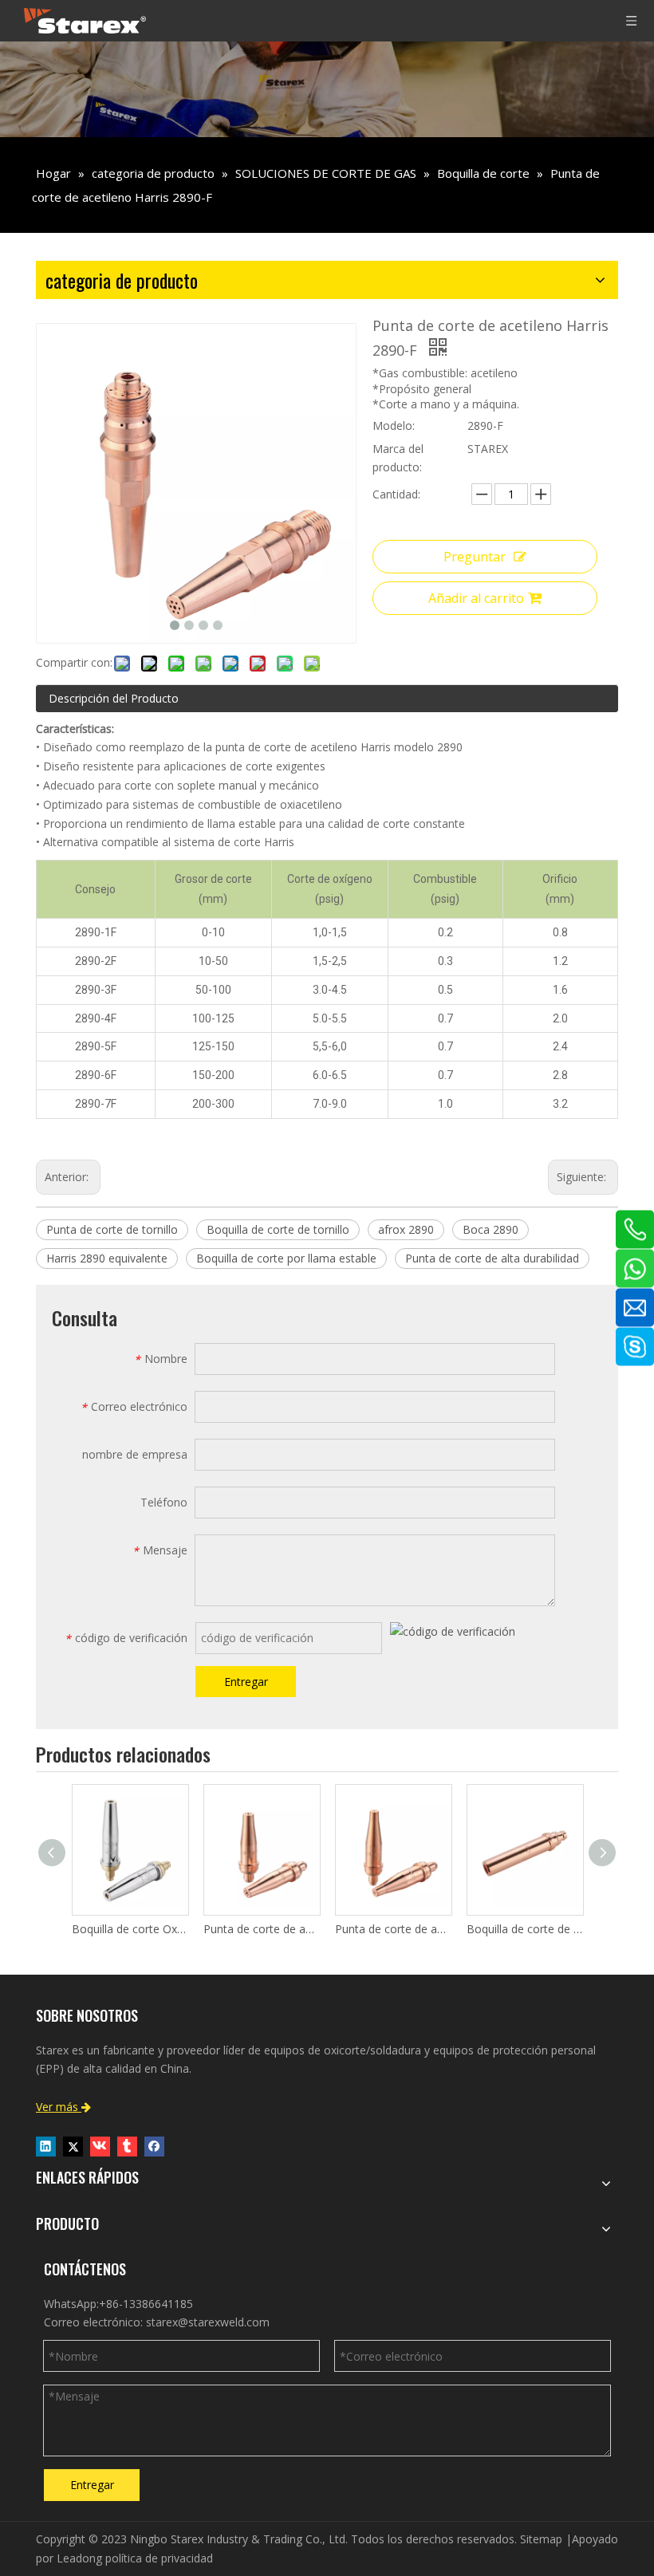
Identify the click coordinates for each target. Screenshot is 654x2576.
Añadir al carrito (476, 598)
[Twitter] (73, 2147)
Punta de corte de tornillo (112, 1229)
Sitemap (541, 2539)
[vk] (100, 2147)
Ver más (63, 2107)
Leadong (79, 2558)
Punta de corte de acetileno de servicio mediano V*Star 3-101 (261, 1929)
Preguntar (475, 557)
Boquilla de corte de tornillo (278, 1229)
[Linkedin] (46, 2147)
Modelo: (394, 425)
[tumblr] (127, 2147)
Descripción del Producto (114, 698)
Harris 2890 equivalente (107, 1258)
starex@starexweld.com (208, 2322)
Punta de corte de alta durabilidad (492, 1258)
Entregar (246, 1682)
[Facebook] (154, 2147)
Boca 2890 (490, 1229)
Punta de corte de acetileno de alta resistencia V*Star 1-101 (393, 1929)
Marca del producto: (398, 458)
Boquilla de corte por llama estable (286, 1258)
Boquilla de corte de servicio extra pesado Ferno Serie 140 (524, 1929)
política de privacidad (159, 2558)
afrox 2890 (406, 1229)
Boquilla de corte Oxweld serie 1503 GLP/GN (130, 1929)
